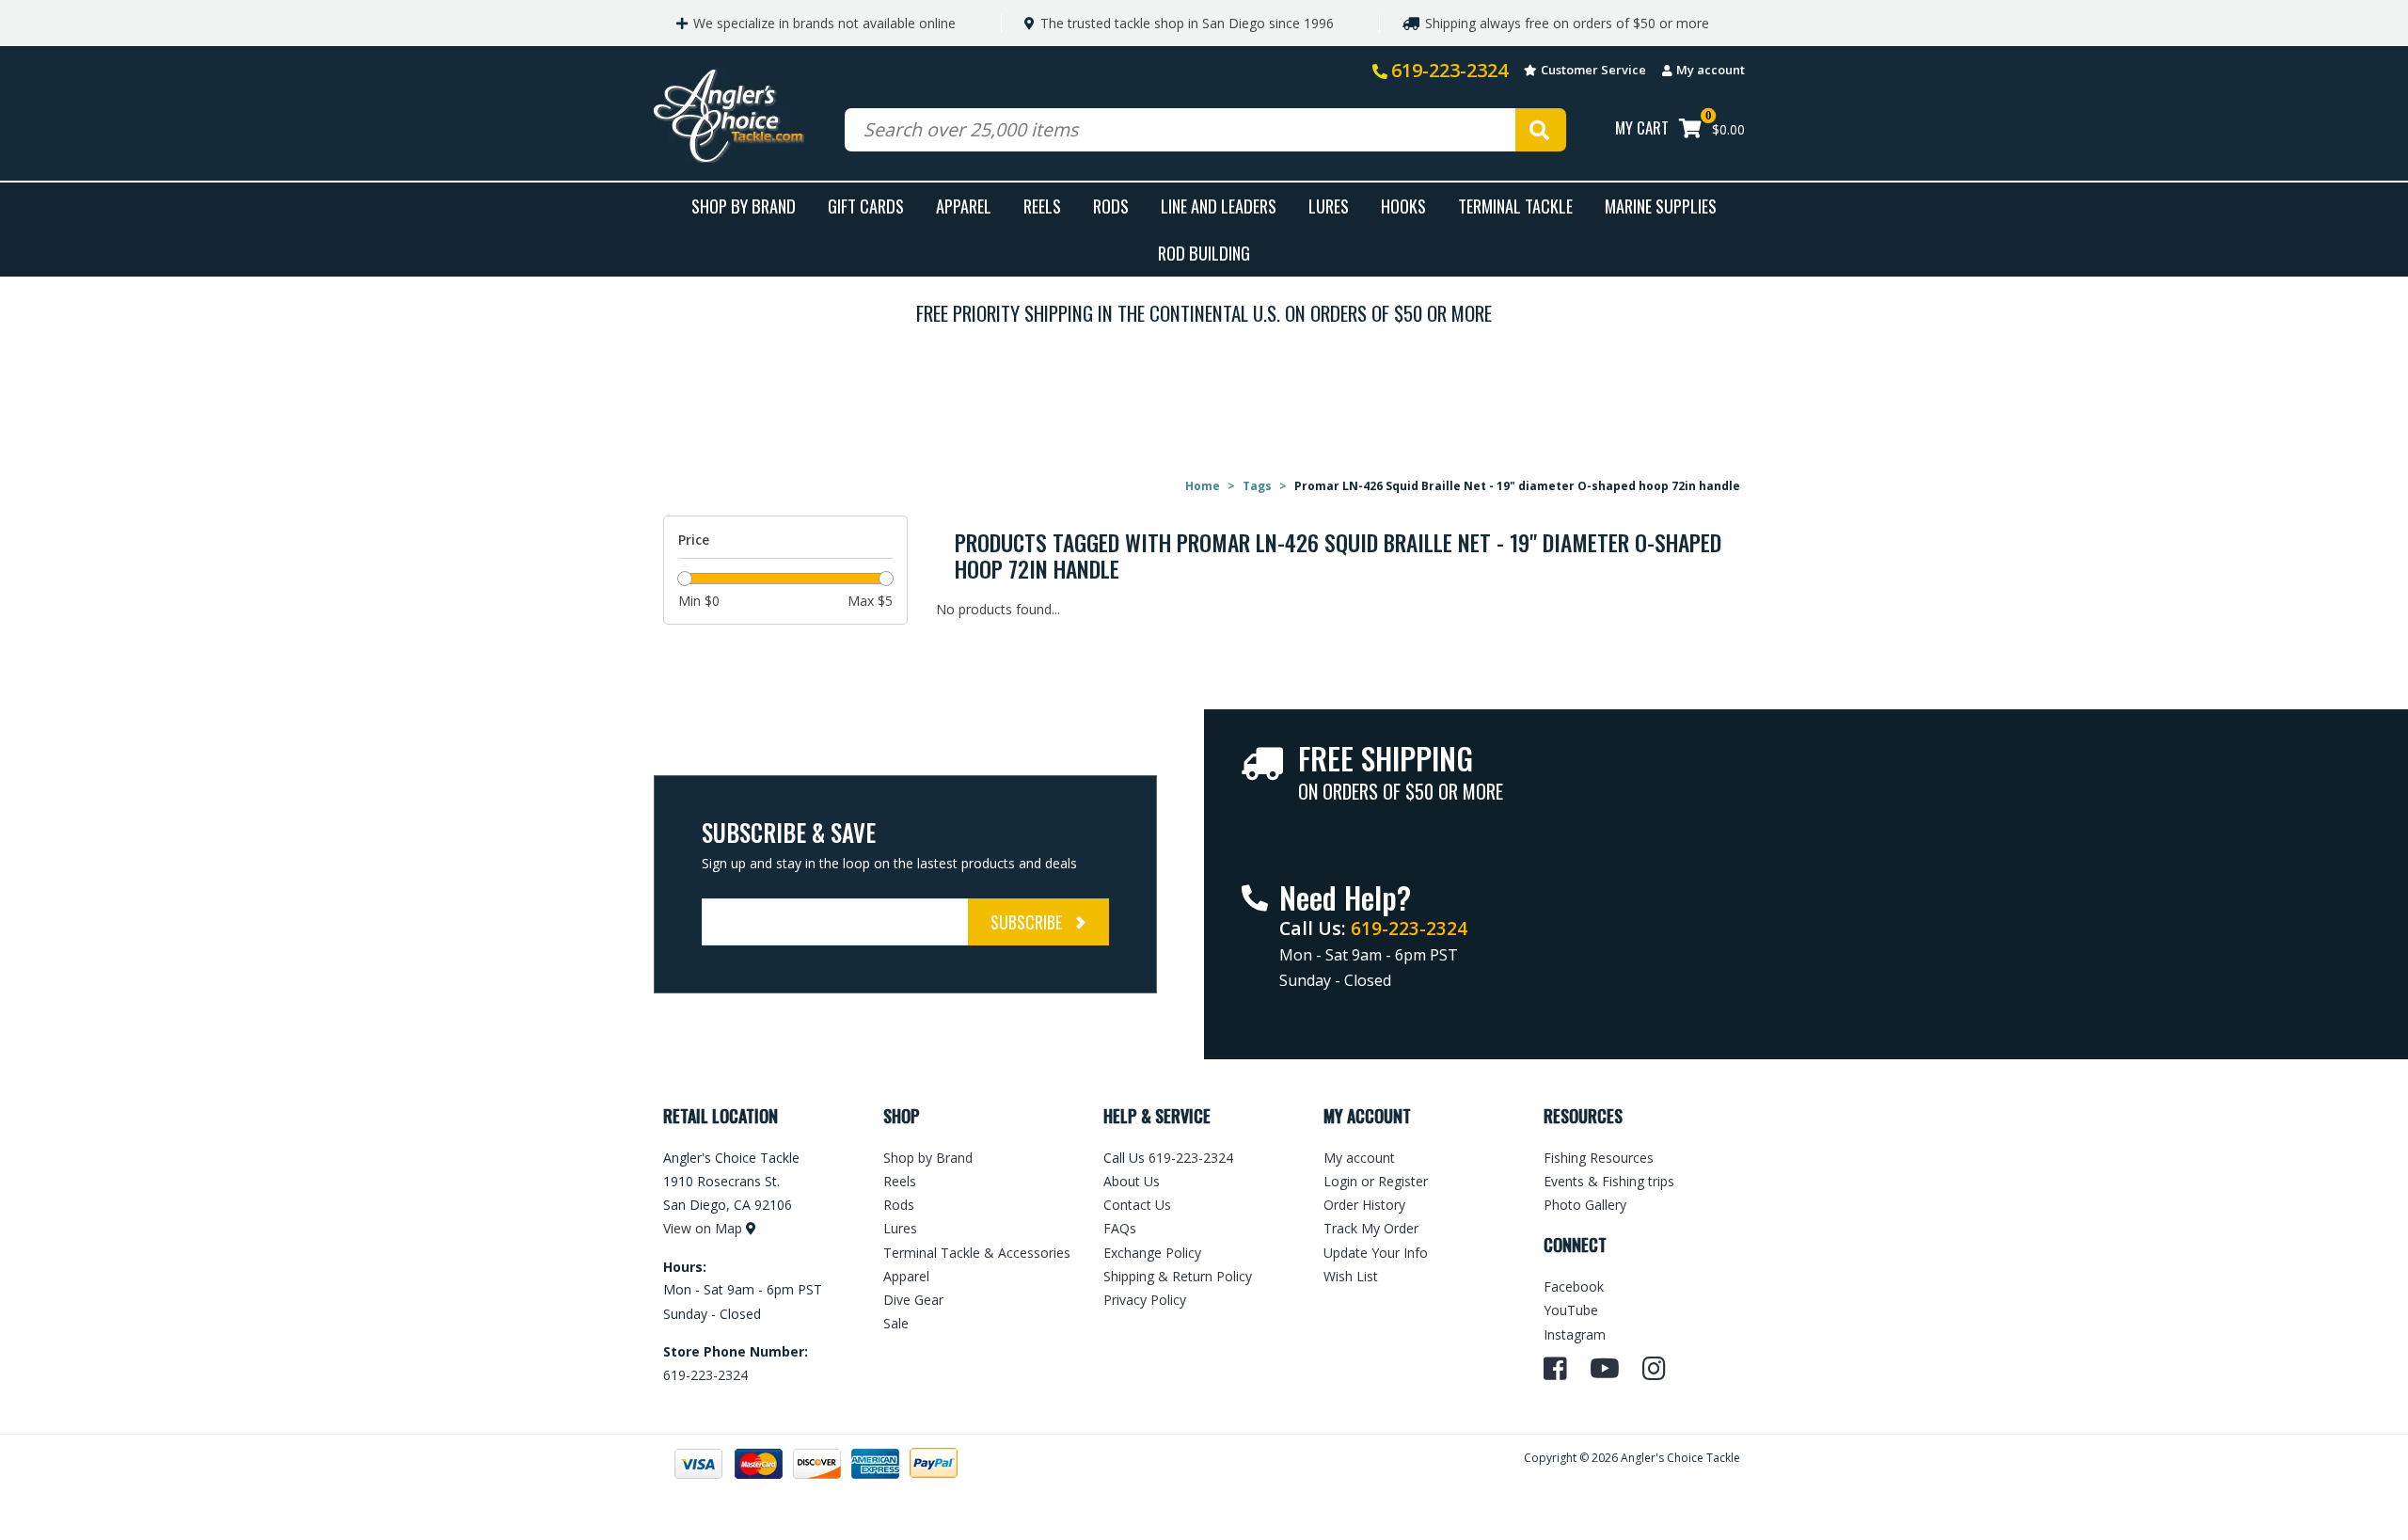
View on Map (703, 1228)
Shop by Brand (928, 1158)
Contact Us (1137, 1205)
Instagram (1575, 1334)
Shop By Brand (744, 206)
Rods (1111, 206)
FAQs (1120, 1228)
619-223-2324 (1450, 70)
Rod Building (1204, 253)
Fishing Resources (1599, 1158)
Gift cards (866, 206)
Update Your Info (1376, 1253)
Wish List (1351, 1276)
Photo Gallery (1585, 1205)
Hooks (1403, 206)
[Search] (1541, 130)
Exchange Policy (1152, 1253)
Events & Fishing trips (1609, 1181)
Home (1203, 486)
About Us (1132, 1181)
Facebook (1574, 1286)
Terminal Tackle (1515, 206)
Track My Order (1371, 1228)
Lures (1329, 206)
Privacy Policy (1145, 1300)
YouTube (1571, 1310)
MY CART (1642, 127)
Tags (1257, 486)
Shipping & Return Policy (1178, 1276)
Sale (896, 1323)
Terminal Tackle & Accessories (977, 1253)
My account (1711, 70)
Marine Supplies (1661, 206)
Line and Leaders (1219, 206)
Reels (1042, 206)
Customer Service (1593, 70)
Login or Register (1376, 1181)
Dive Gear (913, 1300)
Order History (1364, 1205)
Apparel (964, 206)
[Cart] (1690, 130)
